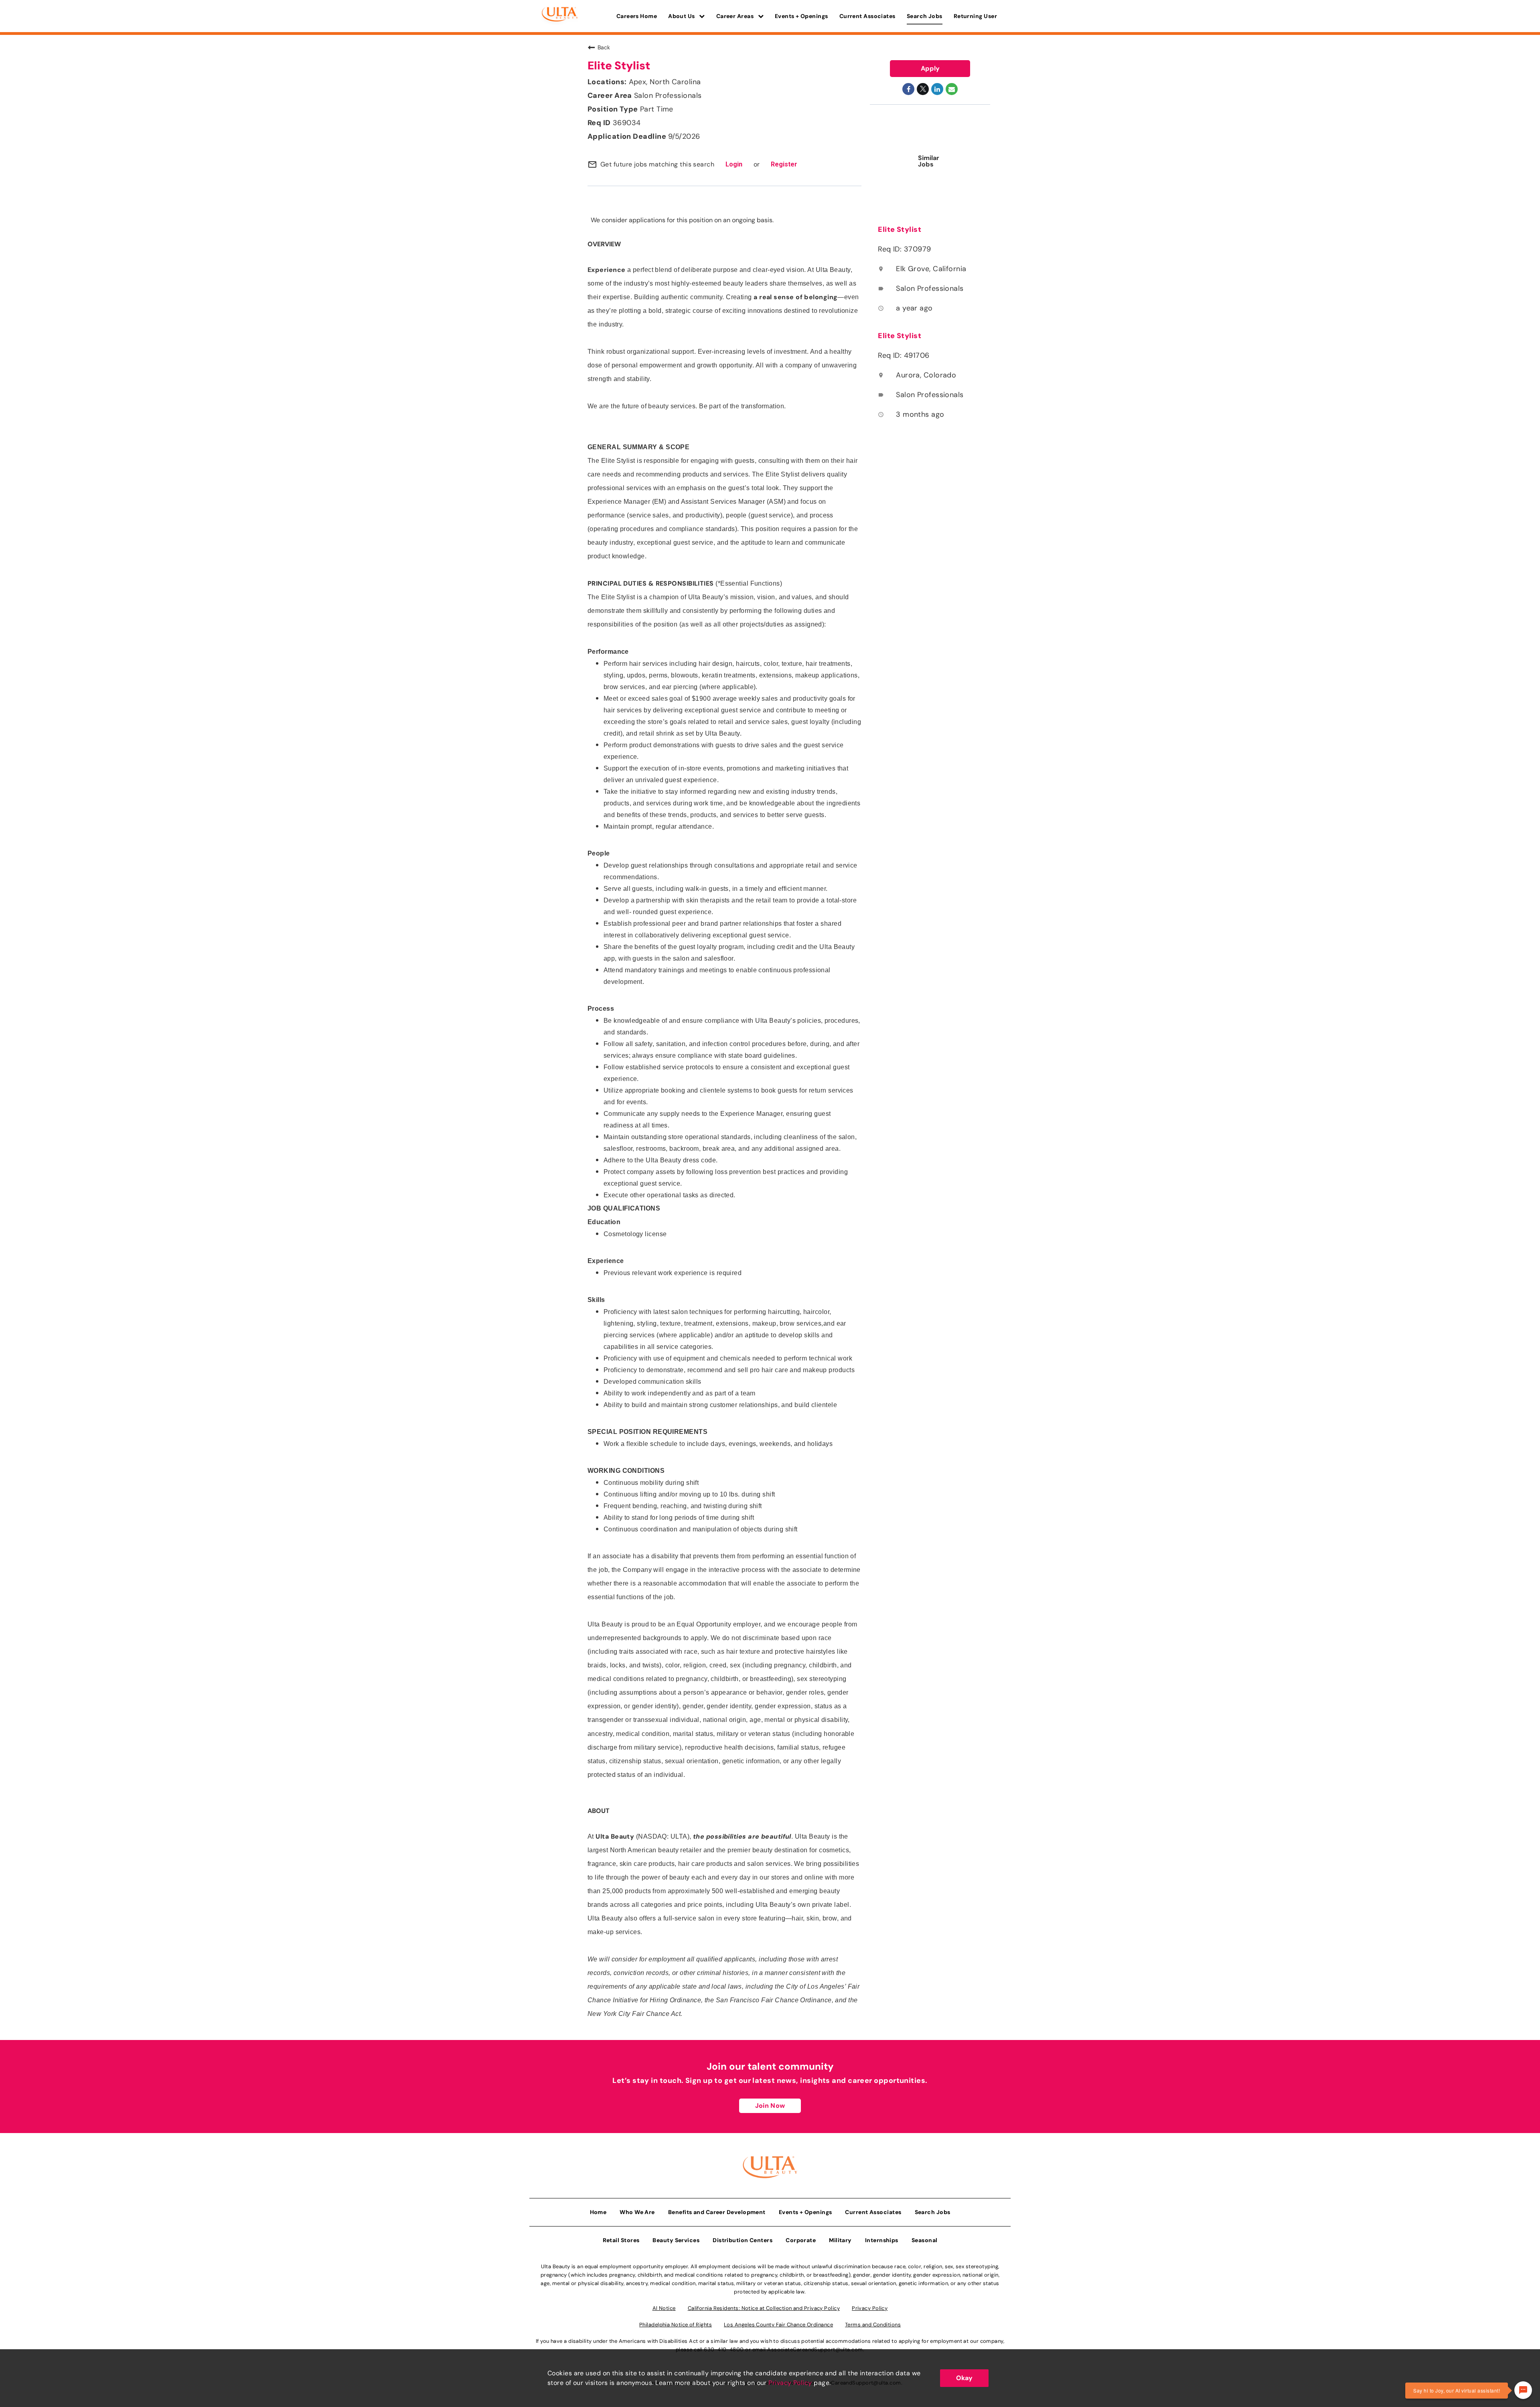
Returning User (975, 16)
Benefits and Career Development (717, 2212)
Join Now (770, 2106)
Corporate (801, 2240)
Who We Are (637, 2212)
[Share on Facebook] (908, 89)
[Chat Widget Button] (1523, 2390)
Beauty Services (676, 2240)
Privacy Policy (790, 2383)
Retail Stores (621, 2240)
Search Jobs (925, 16)
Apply (930, 68)
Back (604, 47)
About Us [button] (682, 16)
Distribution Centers (743, 2240)
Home (598, 2212)
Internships (882, 2240)
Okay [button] (964, 2378)
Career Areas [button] (736, 16)
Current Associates (867, 16)
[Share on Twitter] (923, 89)
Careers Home (637, 16)
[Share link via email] (952, 89)
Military (840, 2240)
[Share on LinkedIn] (937, 89)
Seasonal (925, 2240)
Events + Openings (801, 16)
